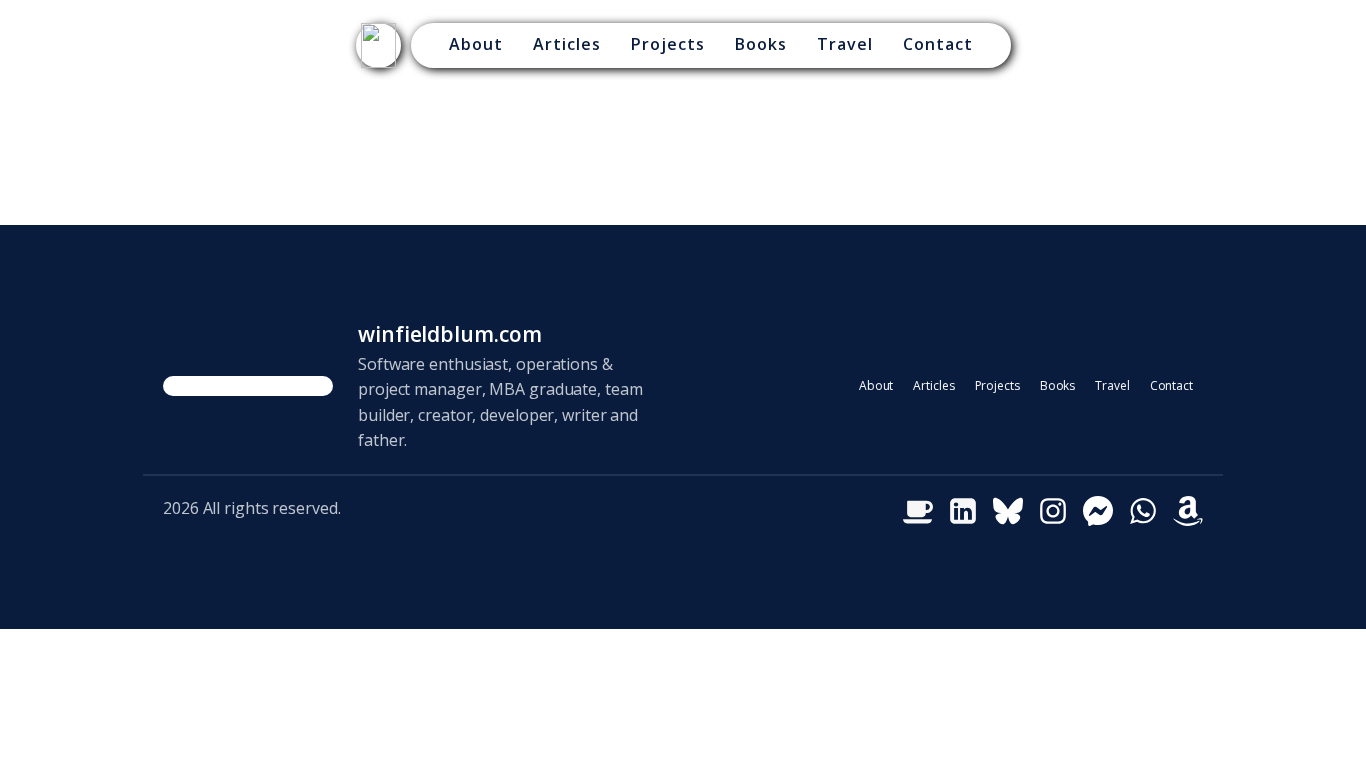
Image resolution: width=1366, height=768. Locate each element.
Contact (938, 44)
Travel (845, 44)
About (476, 44)
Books (761, 44)
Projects (668, 44)
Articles (567, 44)
